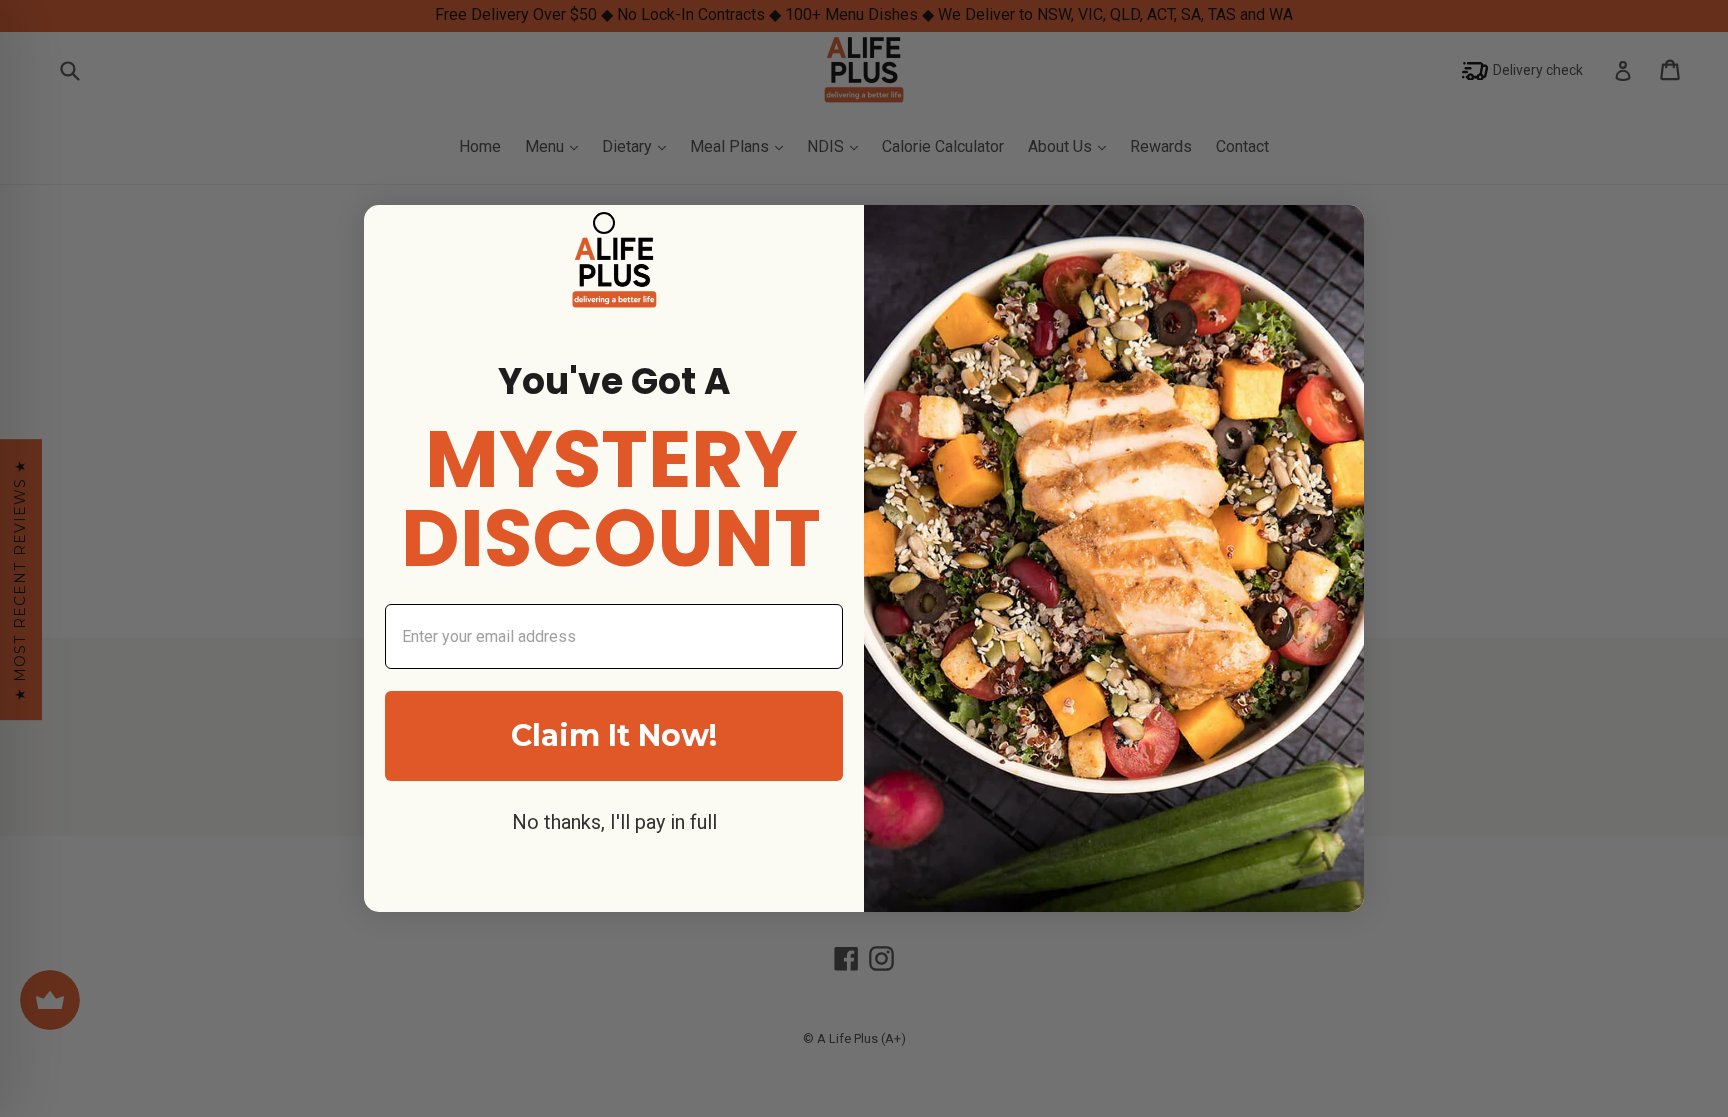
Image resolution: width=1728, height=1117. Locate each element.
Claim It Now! (614, 735)
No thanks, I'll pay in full (614, 822)
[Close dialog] (604, 223)
